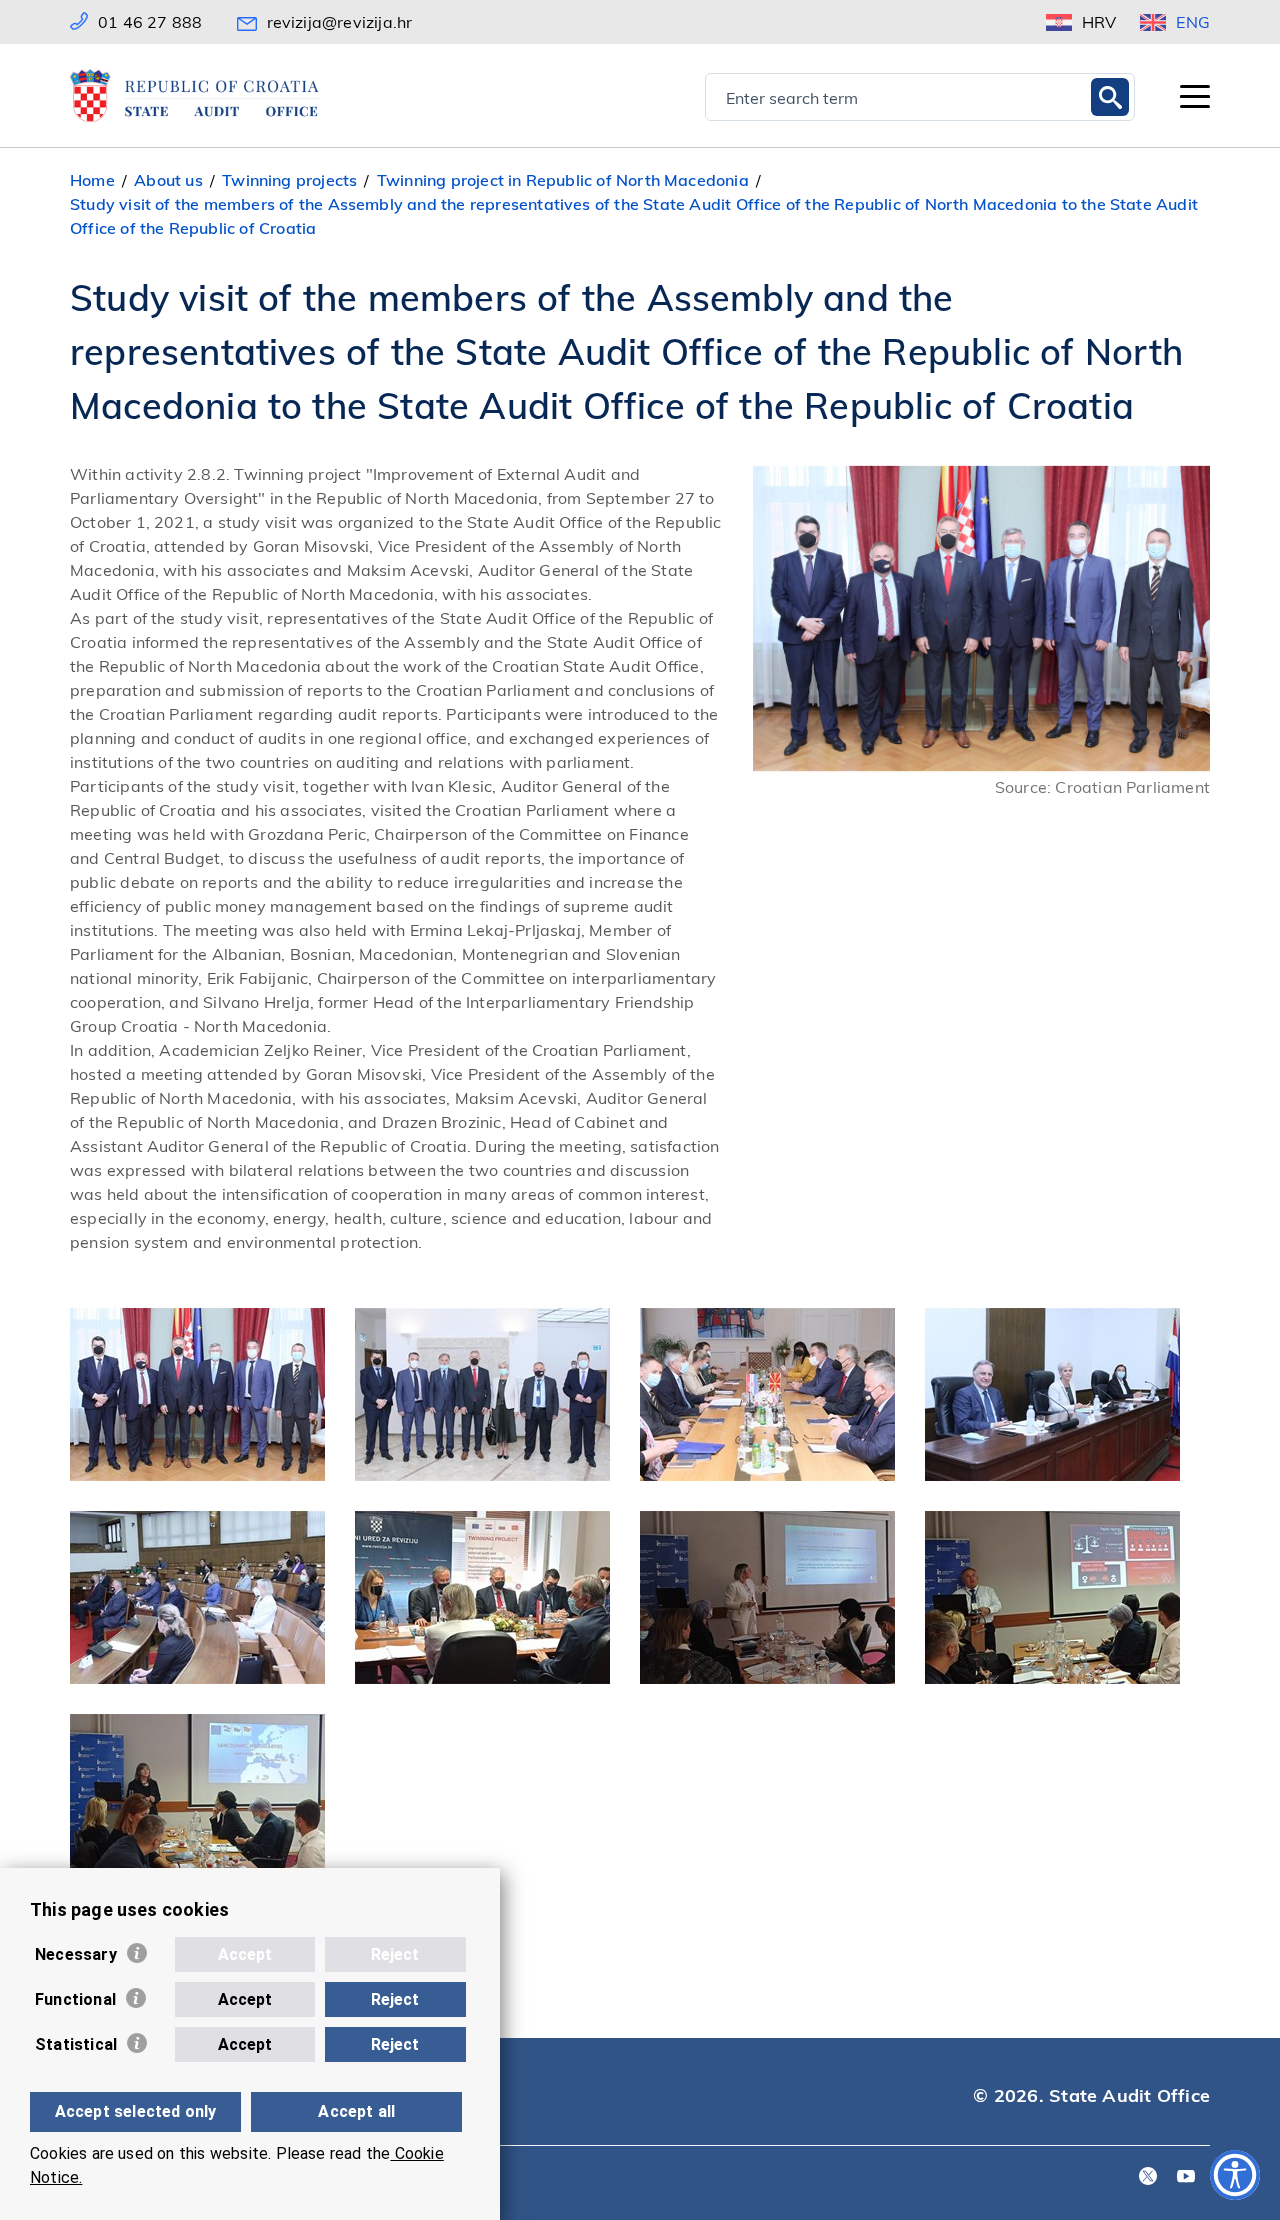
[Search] (1110, 97)
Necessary (76, 1954)
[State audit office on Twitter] (1148, 2177)
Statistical (76, 2044)
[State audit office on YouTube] (1186, 2177)
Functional (75, 1999)
